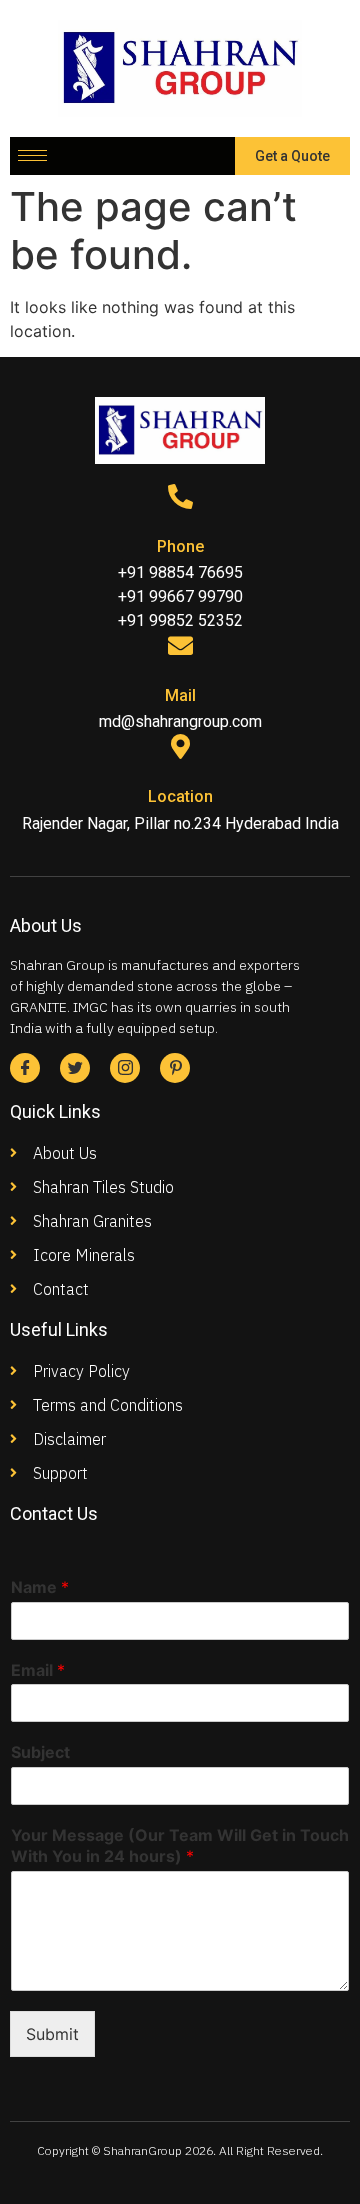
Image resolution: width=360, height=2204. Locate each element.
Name (40, 1587)
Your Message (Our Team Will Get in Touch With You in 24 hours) (180, 1845)
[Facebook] (25, 1068)
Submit (52, 2034)
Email (38, 1670)
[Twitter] (75, 1068)
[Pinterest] (175, 1068)
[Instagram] (125, 1068)
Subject (40, 1752)
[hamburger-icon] (32, 155)
